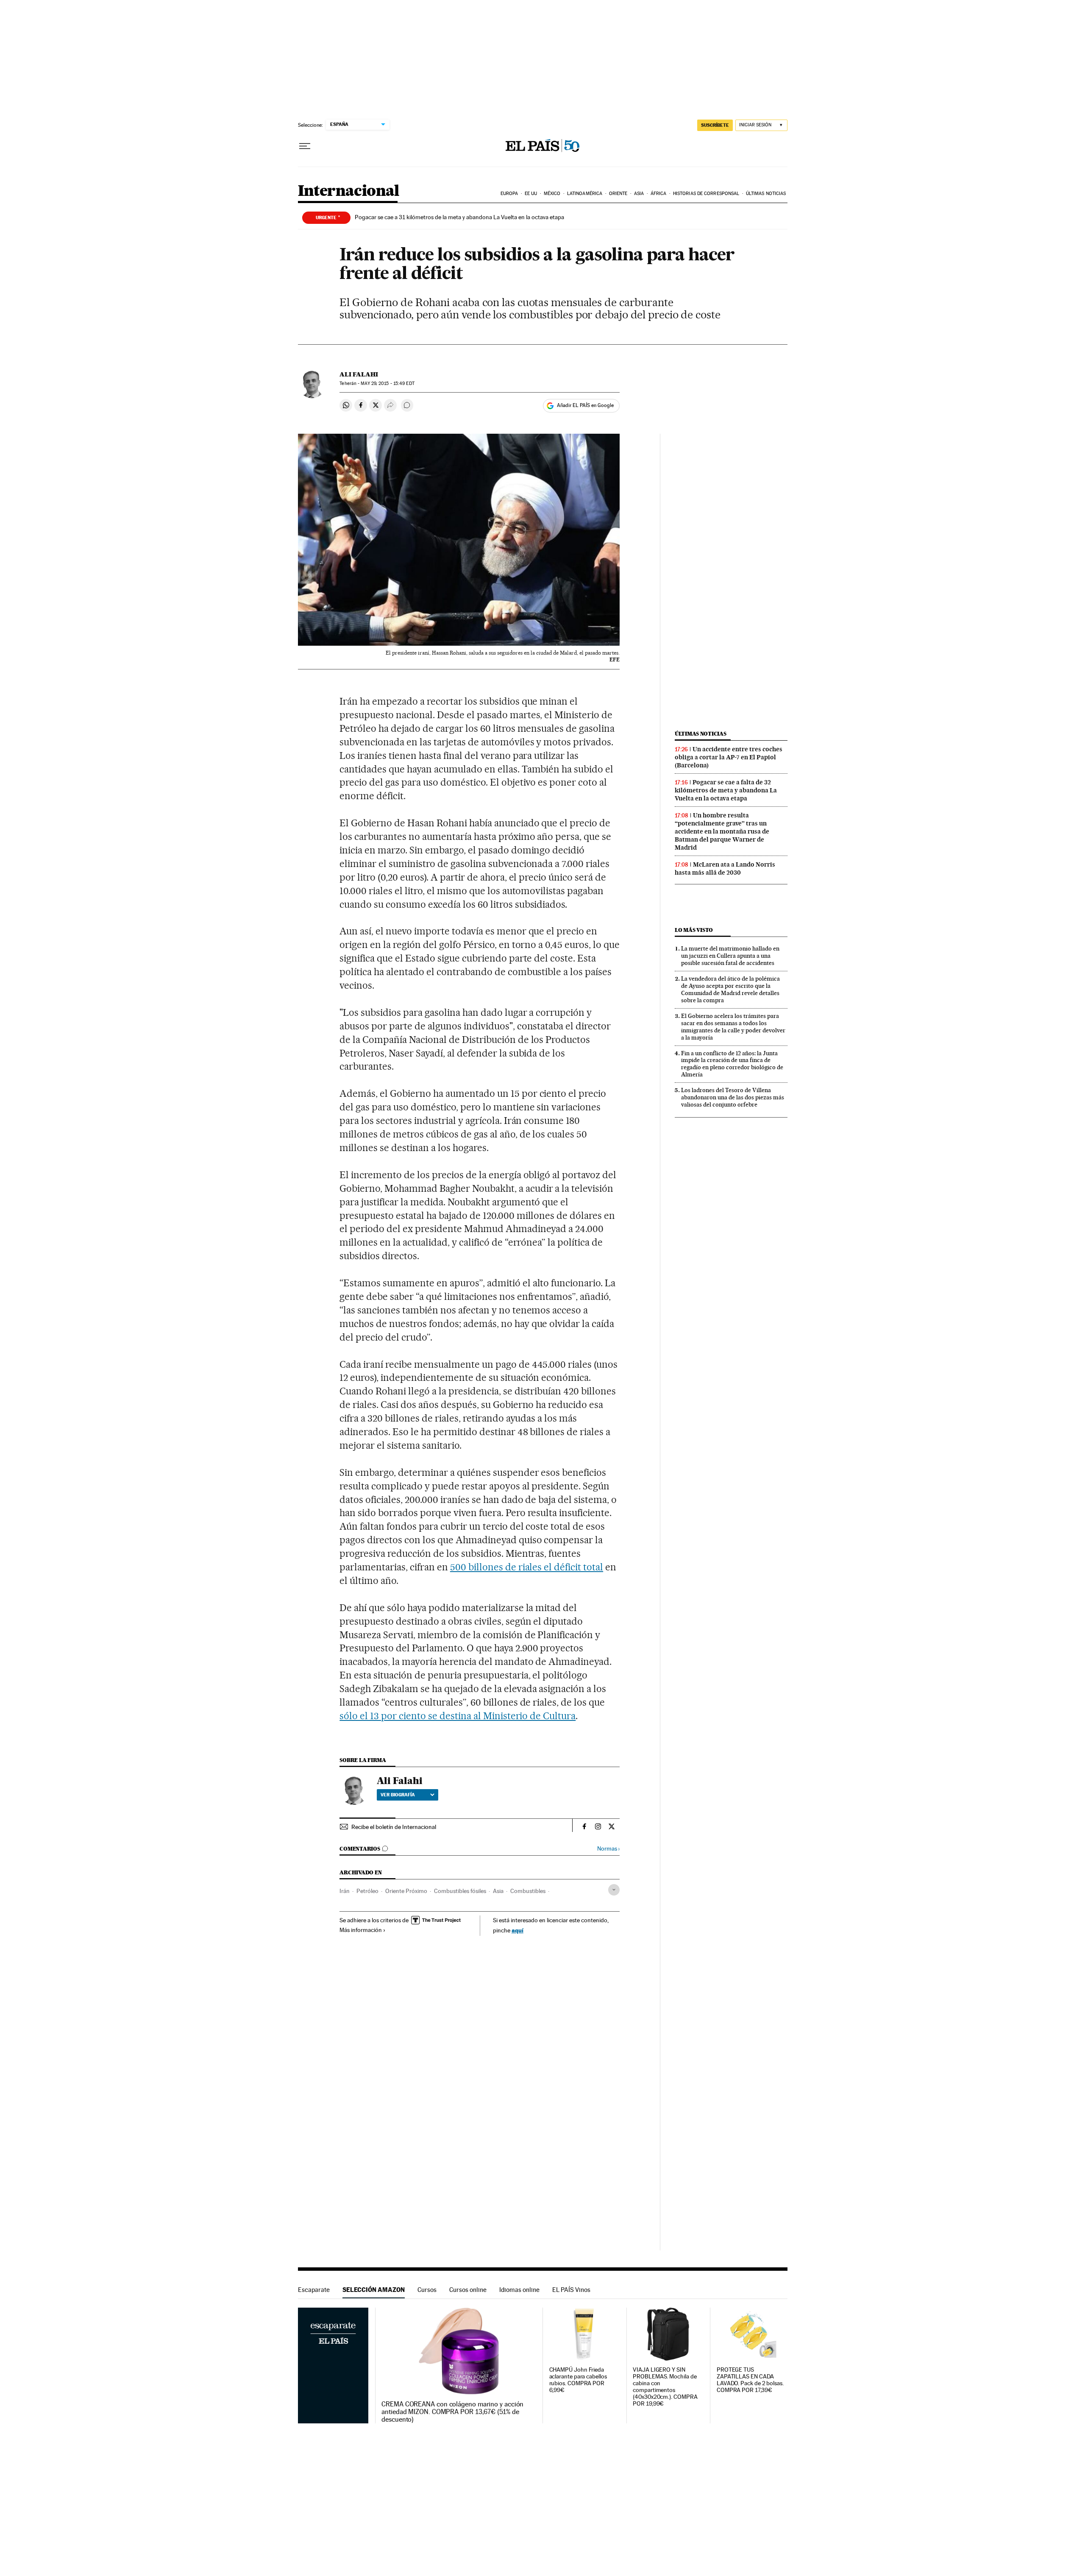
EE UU (531, 194)
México (552, 194)
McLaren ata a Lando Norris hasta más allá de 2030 (725, 868)
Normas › (608, 1849)
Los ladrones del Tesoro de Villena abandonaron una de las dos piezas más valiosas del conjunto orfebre (733, 1097)
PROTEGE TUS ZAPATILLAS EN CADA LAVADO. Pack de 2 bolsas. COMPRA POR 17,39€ (750, 2380)
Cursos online (468, 2290)
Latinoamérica (585, 194)
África (659, 194)
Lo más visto (694, 930)
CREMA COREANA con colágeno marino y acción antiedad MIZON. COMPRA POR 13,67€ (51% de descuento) (452, 2412)
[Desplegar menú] (305, 146)
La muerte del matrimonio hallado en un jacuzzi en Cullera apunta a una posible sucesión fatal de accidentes (730, 956)
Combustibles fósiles (460, 1891)
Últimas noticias (766, 194)
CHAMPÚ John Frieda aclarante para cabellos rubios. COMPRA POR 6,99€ (578, 2380)
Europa (509, 194)
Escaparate (314, 2290)
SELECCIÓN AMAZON (374, 2290)
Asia (639, 194)
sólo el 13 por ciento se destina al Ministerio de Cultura (458, 1716)
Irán (345, 1891)
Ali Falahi (359, 374)
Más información (361, 1930)
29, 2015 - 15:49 (387, 383)
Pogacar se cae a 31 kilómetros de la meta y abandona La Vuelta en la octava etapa (459, 217)
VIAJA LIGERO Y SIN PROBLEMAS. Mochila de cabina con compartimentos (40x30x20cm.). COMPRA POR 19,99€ (665, 2387)
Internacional (349, 191)
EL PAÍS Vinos (571, 2290)
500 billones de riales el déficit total (527, 1567)
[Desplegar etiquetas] (614, 1890)
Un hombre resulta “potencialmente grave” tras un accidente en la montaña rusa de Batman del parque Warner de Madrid (722, 831)
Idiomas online (519, 2290)
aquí (517, 1930)
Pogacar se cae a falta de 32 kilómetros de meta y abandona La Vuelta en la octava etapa (726, 790)
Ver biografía (398, 1795)
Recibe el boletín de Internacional (394, 1827)
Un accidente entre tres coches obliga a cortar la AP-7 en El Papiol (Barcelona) (729, 757)
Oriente (618, 194)
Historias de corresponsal (706, 194)
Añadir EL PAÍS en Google (585, 405)
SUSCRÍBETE (715, 125)
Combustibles (528, 1891)
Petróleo (367, 1891)
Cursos (427, 2290)
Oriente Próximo (406, 1891)
